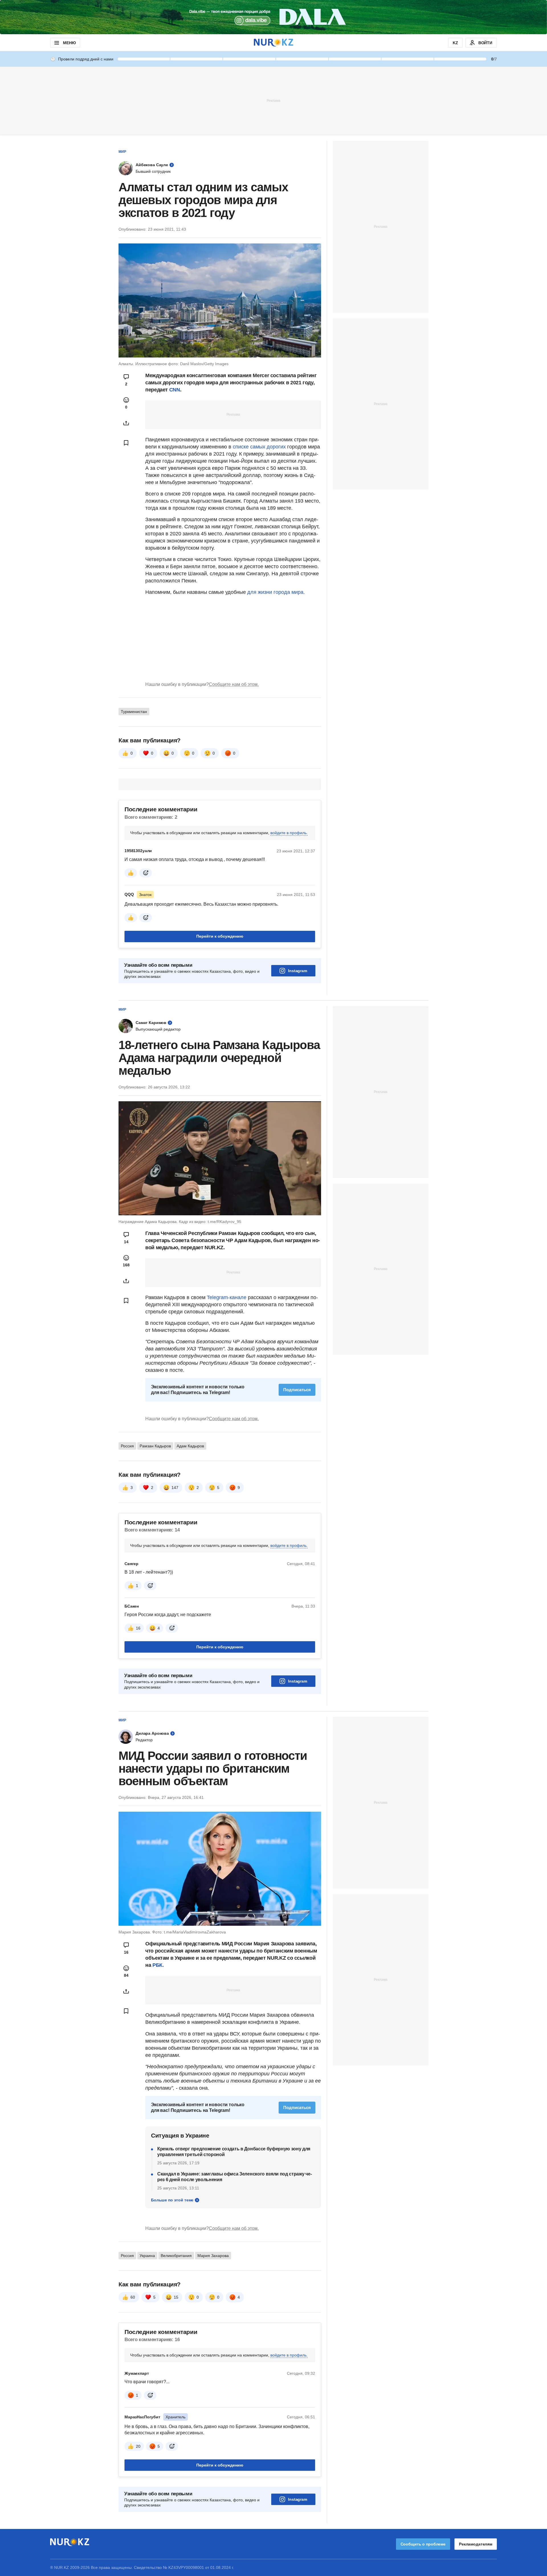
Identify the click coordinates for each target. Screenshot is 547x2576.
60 (133, 2297)
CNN (175, 390)
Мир (122, 152)
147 (175, 1488)
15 (176, 2297)
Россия (127, 1446)
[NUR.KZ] (273, 43)
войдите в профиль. (289, 833)
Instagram (298, 971)
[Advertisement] (273, 100)
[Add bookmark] (126, 443)
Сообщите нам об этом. (234, 684)
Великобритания (176, 2256)
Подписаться (297, 1390)
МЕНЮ (69, 43)
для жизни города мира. (276, 592)
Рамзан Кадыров (155, 1446)
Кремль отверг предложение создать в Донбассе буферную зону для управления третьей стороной (234, 2152)
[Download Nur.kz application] (273, 17)
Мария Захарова (213, 2256)
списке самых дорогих (259, 447)
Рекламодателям (476, 2544)
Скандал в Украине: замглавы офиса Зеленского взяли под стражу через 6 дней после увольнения (235, 2177)
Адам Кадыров (190, 1446)
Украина (147, 2256)
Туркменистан (134, 712)
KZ (455, 43)
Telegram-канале (227, 1297)
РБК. (158, 1965)
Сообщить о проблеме (423, 2544)
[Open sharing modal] (126, 423)
